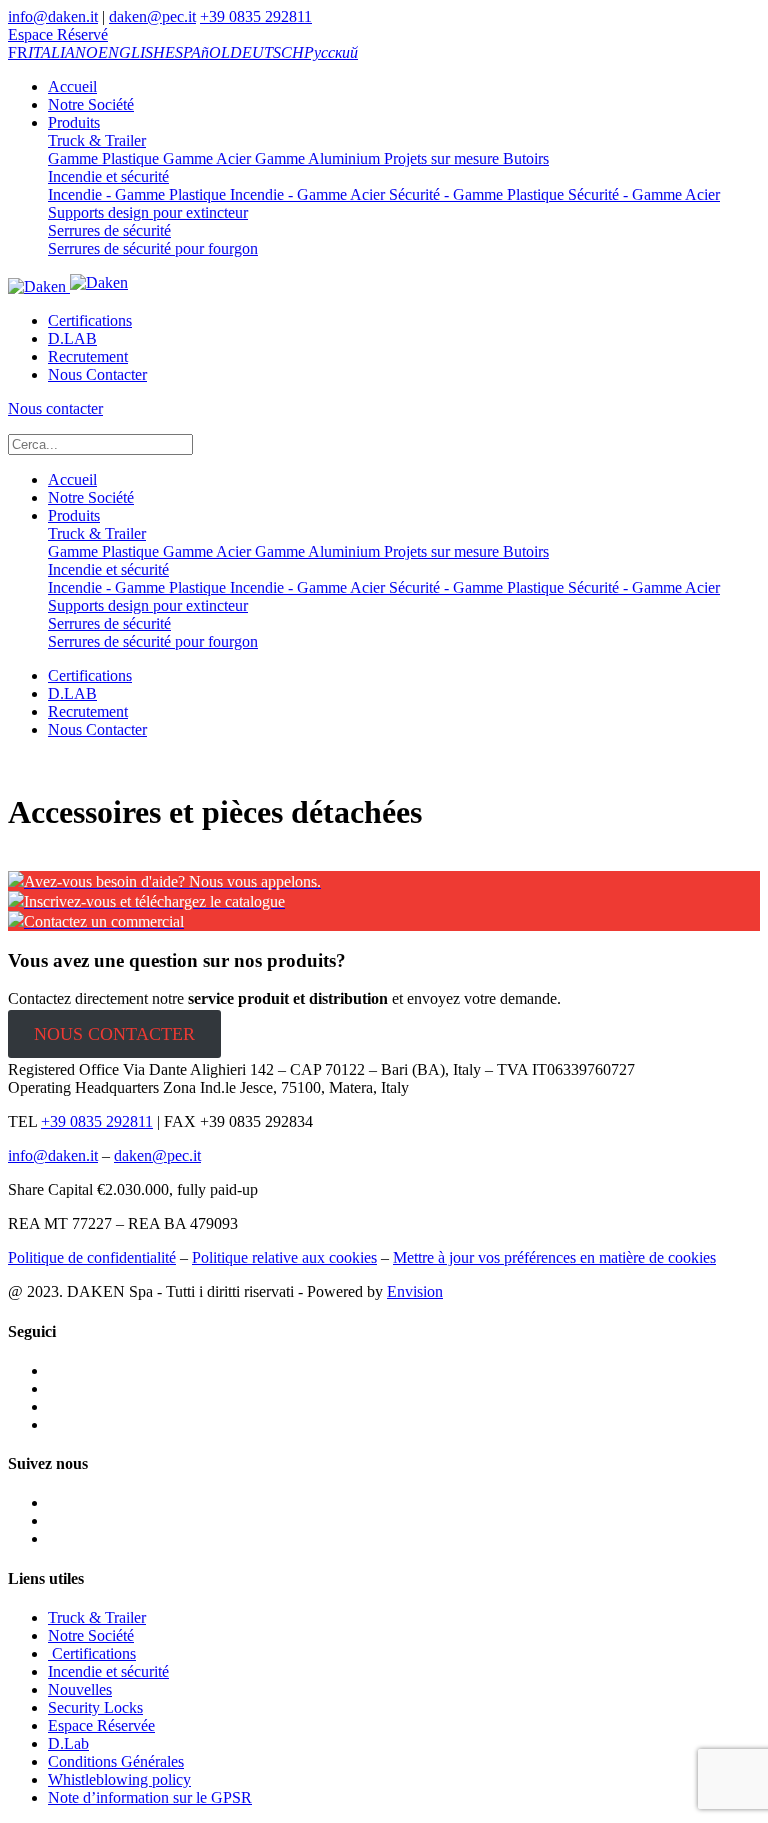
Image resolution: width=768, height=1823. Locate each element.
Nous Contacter (97, 374)
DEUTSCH (267, 52)
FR (18, 52)
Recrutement (88, 356)
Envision (415, 1291)
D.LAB (72, 338)
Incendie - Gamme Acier (305, 194)
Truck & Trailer (97, 140)
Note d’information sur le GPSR (150, 1797)
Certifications (90, 320)
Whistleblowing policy (119, 1779)
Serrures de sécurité (109, 230)
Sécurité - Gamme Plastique (474, 194)
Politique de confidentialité (92, 1257)
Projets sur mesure (439, 158)
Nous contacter (55, 408)
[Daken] (68, 286)
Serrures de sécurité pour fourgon (153, 248)
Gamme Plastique (103, 158)
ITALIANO (63, 52)
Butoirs (524, 158)
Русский (331, 52)
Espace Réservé (58, 34)
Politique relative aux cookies (284, 1257)
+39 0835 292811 (256, 16)
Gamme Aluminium (315, 158)
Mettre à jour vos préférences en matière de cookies (554, 1257)
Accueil (72, 86)
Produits (74, 122)
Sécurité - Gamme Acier (642, 194)
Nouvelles (80, 1689)
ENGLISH (131, 52)
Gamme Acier (205, 158)
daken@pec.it (152, 16)
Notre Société (91, 104)
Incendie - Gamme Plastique (137, 194)
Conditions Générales (116, 1761)
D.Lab (68, 1743)
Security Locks (95, 1707)
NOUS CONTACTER (114, 1034)
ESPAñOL (197, 52)
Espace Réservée (101, 1725)
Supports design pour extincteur (148, 212)
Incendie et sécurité (108, 176)
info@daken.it (53, 16)
